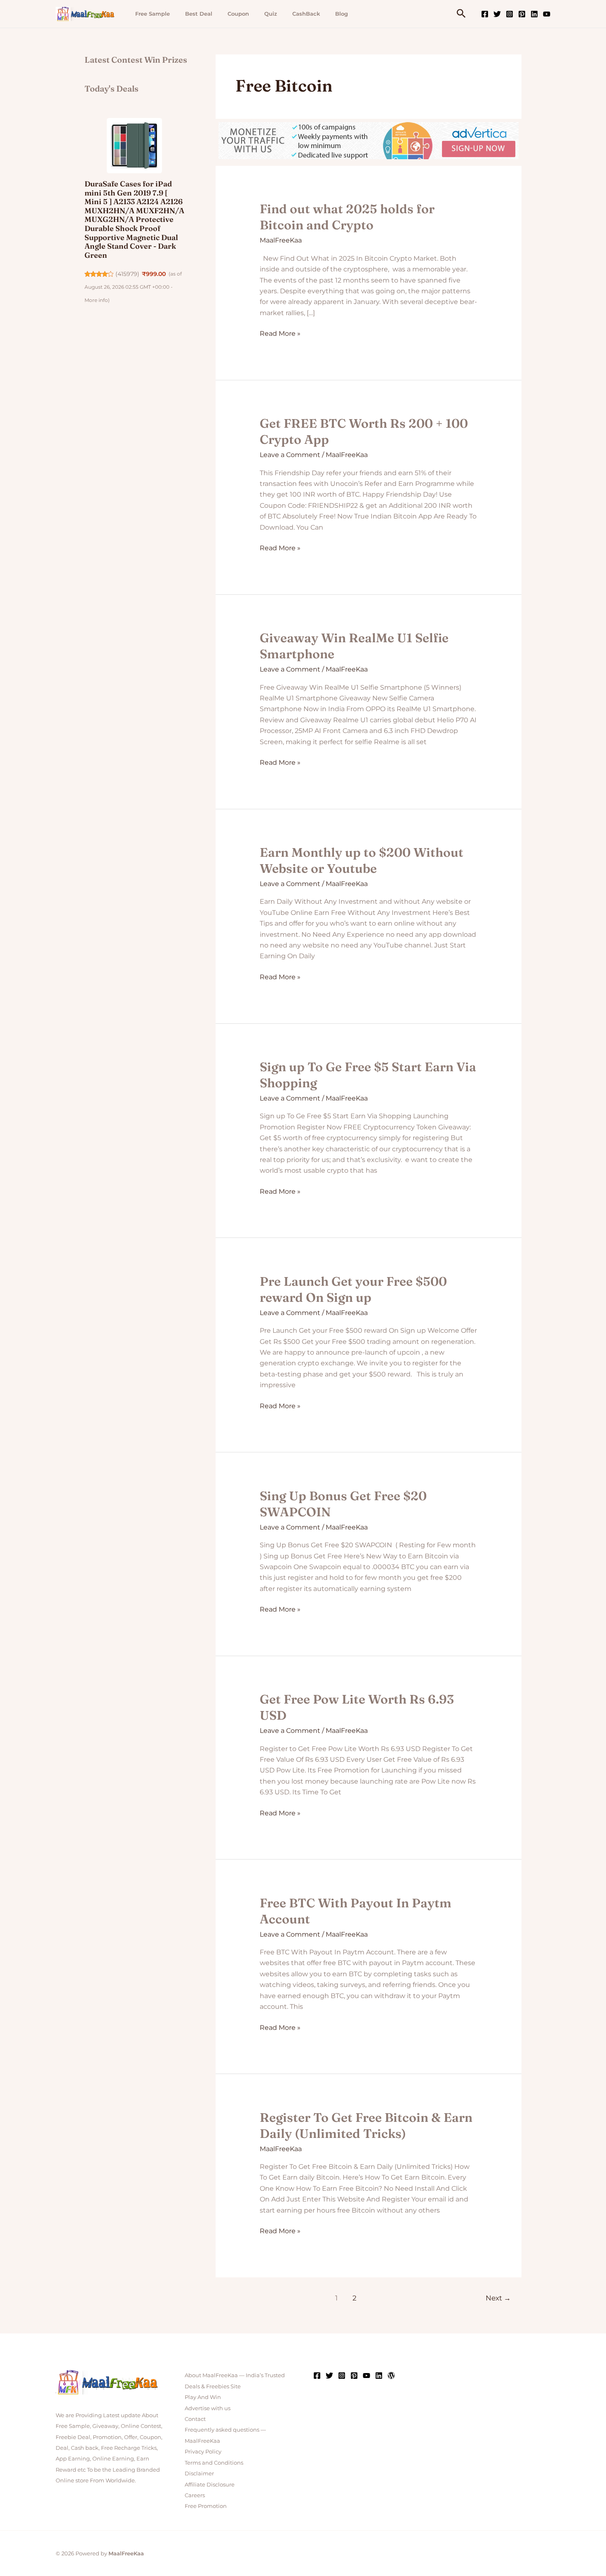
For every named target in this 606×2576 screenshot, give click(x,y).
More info (96, 300)
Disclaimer (199, 2473)
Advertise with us (208, 2408)
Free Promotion (206, 2506)
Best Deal (199, 14)
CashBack (306, 14)
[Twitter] (497, 14)
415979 (127, 274)
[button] (461, 14)
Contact (195, 2419)
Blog (342, 14)
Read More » (280, 333)
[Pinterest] (522, 14)
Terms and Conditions (214, 2463)
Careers (195, 2495)
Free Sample (153, 14)
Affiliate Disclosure (210, 2484)
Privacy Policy (203, 2451)
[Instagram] (510, 14)
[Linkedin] (534, 14)
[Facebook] (485, 14)
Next (498, 2298)
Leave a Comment (290, 455)
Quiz (271, 14)
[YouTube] (547, 14)
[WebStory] (391, 2376)
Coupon (238, 14)
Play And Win (203, 2397)
